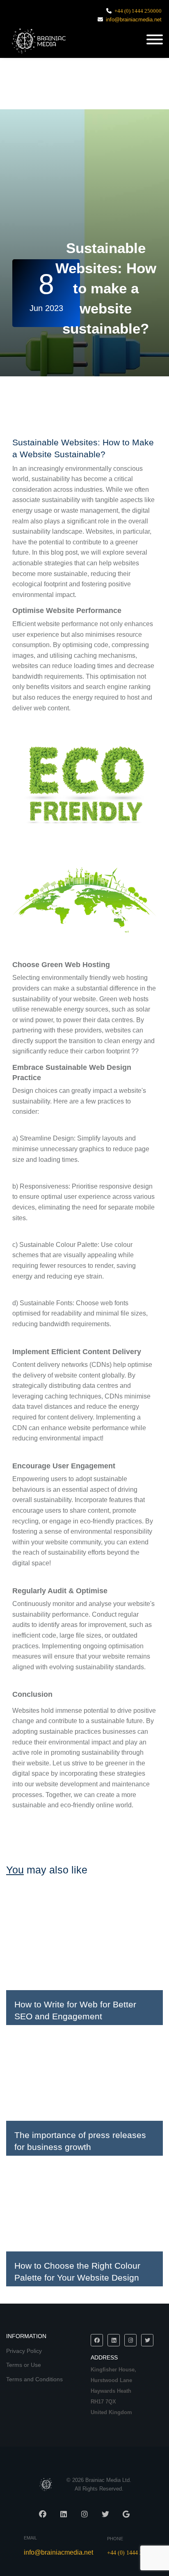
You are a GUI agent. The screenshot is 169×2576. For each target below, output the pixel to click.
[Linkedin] (114, 2340)
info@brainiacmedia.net (134, 20)
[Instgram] (130, 2340)
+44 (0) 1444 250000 (138, 11)
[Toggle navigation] (155, 40)
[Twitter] (147, 2340)
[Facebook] (97, 2340)
